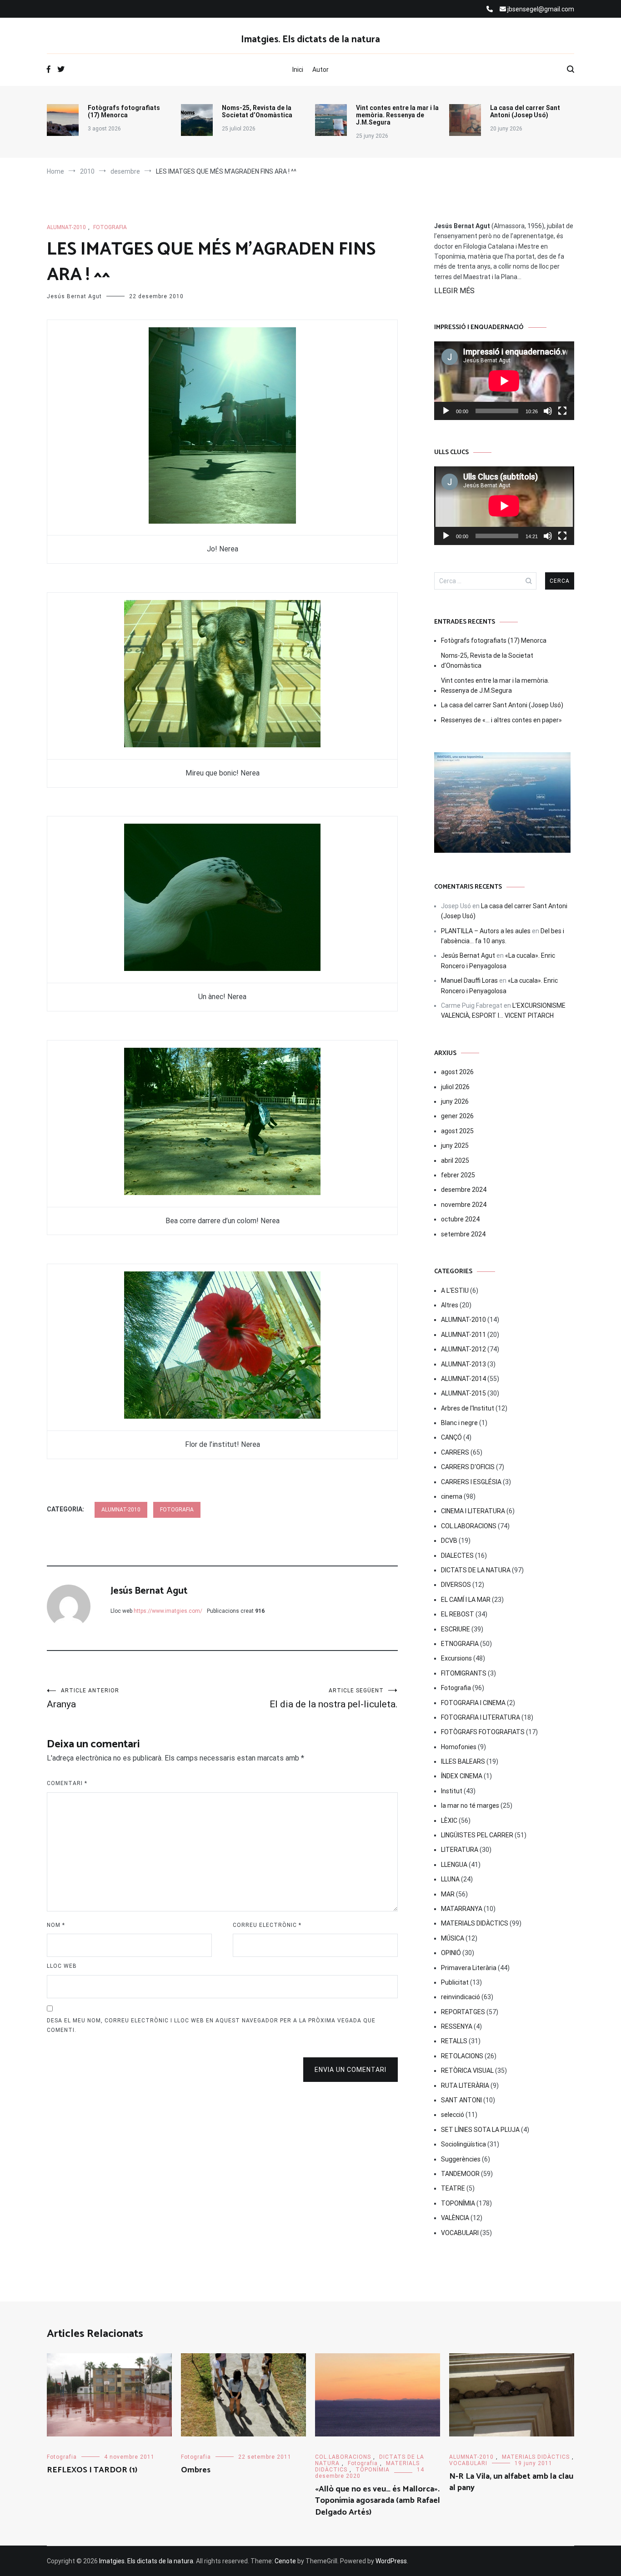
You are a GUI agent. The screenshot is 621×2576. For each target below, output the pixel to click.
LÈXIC (449, 1821)
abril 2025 (455, 1160)
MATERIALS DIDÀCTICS (475, 1923)
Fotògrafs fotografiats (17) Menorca (124, 111)
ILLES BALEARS (463, 1761)
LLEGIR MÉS (454, 291)
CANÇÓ (451, 1437)
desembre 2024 (464, 1190)
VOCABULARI (460, 2233)
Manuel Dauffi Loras (469, 980)
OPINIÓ (451, 1953)
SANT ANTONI (461, 2100)
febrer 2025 (458, 1175)
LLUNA (450, 1879)
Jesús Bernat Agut (74, 296)
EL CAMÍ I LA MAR (466, 1600)
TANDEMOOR (460, 2174)
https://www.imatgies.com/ (168, 1611)
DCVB (449, 1541)
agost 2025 (457, 1131)
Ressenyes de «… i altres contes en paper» (501, 720)
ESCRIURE (456, 1629)
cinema (452, 1496)
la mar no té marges (470, 1806)
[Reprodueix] (446, 411)
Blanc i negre (459, 1423)
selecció (453, 2115)
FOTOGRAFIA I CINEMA (473, 1703)
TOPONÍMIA (458, 2203)
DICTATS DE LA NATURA (476, 1570)
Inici (298, 70)
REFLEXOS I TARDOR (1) (92, 2470)
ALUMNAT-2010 (66, 227)
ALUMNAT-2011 (463, 1335)
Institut (452, 1791)
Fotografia (110, 227)
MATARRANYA (462, 1909)
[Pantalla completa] (562, 411)
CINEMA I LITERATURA (473, 1511)
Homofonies (459, 1747)
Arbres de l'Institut (468, 1408)
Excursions (456, 1658)
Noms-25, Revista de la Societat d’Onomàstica (257, 111)
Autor (321, 70)
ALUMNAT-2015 (463, 1393)
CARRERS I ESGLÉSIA (471, 1482)
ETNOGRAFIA (460, 1644)
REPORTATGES (463, 2012)
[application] (504, 381)
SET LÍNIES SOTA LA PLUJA (480, 2130)
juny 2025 (455, 1145)
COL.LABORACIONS (469, 1526)
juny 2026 (455, 1101)
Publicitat (455, 1982)
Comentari (67, 1783)
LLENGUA (454, 1865)
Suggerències (461, 2159)
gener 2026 (457, 1116)
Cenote (285, 2561)
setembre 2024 (463, 1234)
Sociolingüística (463, 2144)
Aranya (83, 1698)
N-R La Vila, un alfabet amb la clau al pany (511, 2482)
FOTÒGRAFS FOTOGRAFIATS (483, 1732)
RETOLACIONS (462, 2056)
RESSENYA (457, 2026)
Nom (56, 1925)
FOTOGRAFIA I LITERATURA (481, 1717)
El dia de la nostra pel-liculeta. (334, 1698)
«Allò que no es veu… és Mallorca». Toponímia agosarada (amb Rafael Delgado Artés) (378, 2501)
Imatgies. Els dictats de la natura (310, 40)
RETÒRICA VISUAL (467, 2071)
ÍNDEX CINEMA (462, 1776)
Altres (450, 1305)
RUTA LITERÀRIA (465, 2086)
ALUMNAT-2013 (463, 1364)
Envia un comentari (351, 2070)
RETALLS (454, 2041)
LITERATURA (460, 1850)
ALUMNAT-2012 (463, 1349)
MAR (448, 1894)
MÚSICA (453, 1938)
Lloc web (62, 1966)
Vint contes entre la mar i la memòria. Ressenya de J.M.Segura (397, 115)
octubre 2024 (460, 1219)
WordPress (391, 2561)
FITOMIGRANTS (464, 1673)
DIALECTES (457, 1556)
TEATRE (453, 2188)
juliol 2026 (455, 1087)
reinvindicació (461, 1997)
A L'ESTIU (455, 1291)
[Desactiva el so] (548, 411)
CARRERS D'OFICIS (468, 1467)
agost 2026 (457, 1072)
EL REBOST (458, 1614)
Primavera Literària (469, 1968)
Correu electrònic (267, 1925)
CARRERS (455, 1452)
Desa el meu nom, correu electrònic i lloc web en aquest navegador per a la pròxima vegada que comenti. (211, 2026)
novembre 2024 (464, 1205)
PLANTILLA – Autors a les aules (486, 931)
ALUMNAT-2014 (463, 1379)
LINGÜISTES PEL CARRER (477, 1835)
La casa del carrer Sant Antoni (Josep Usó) (525, 111)
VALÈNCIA (455, 2218)
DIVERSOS (456, 1585)
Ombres (196, 2470)
